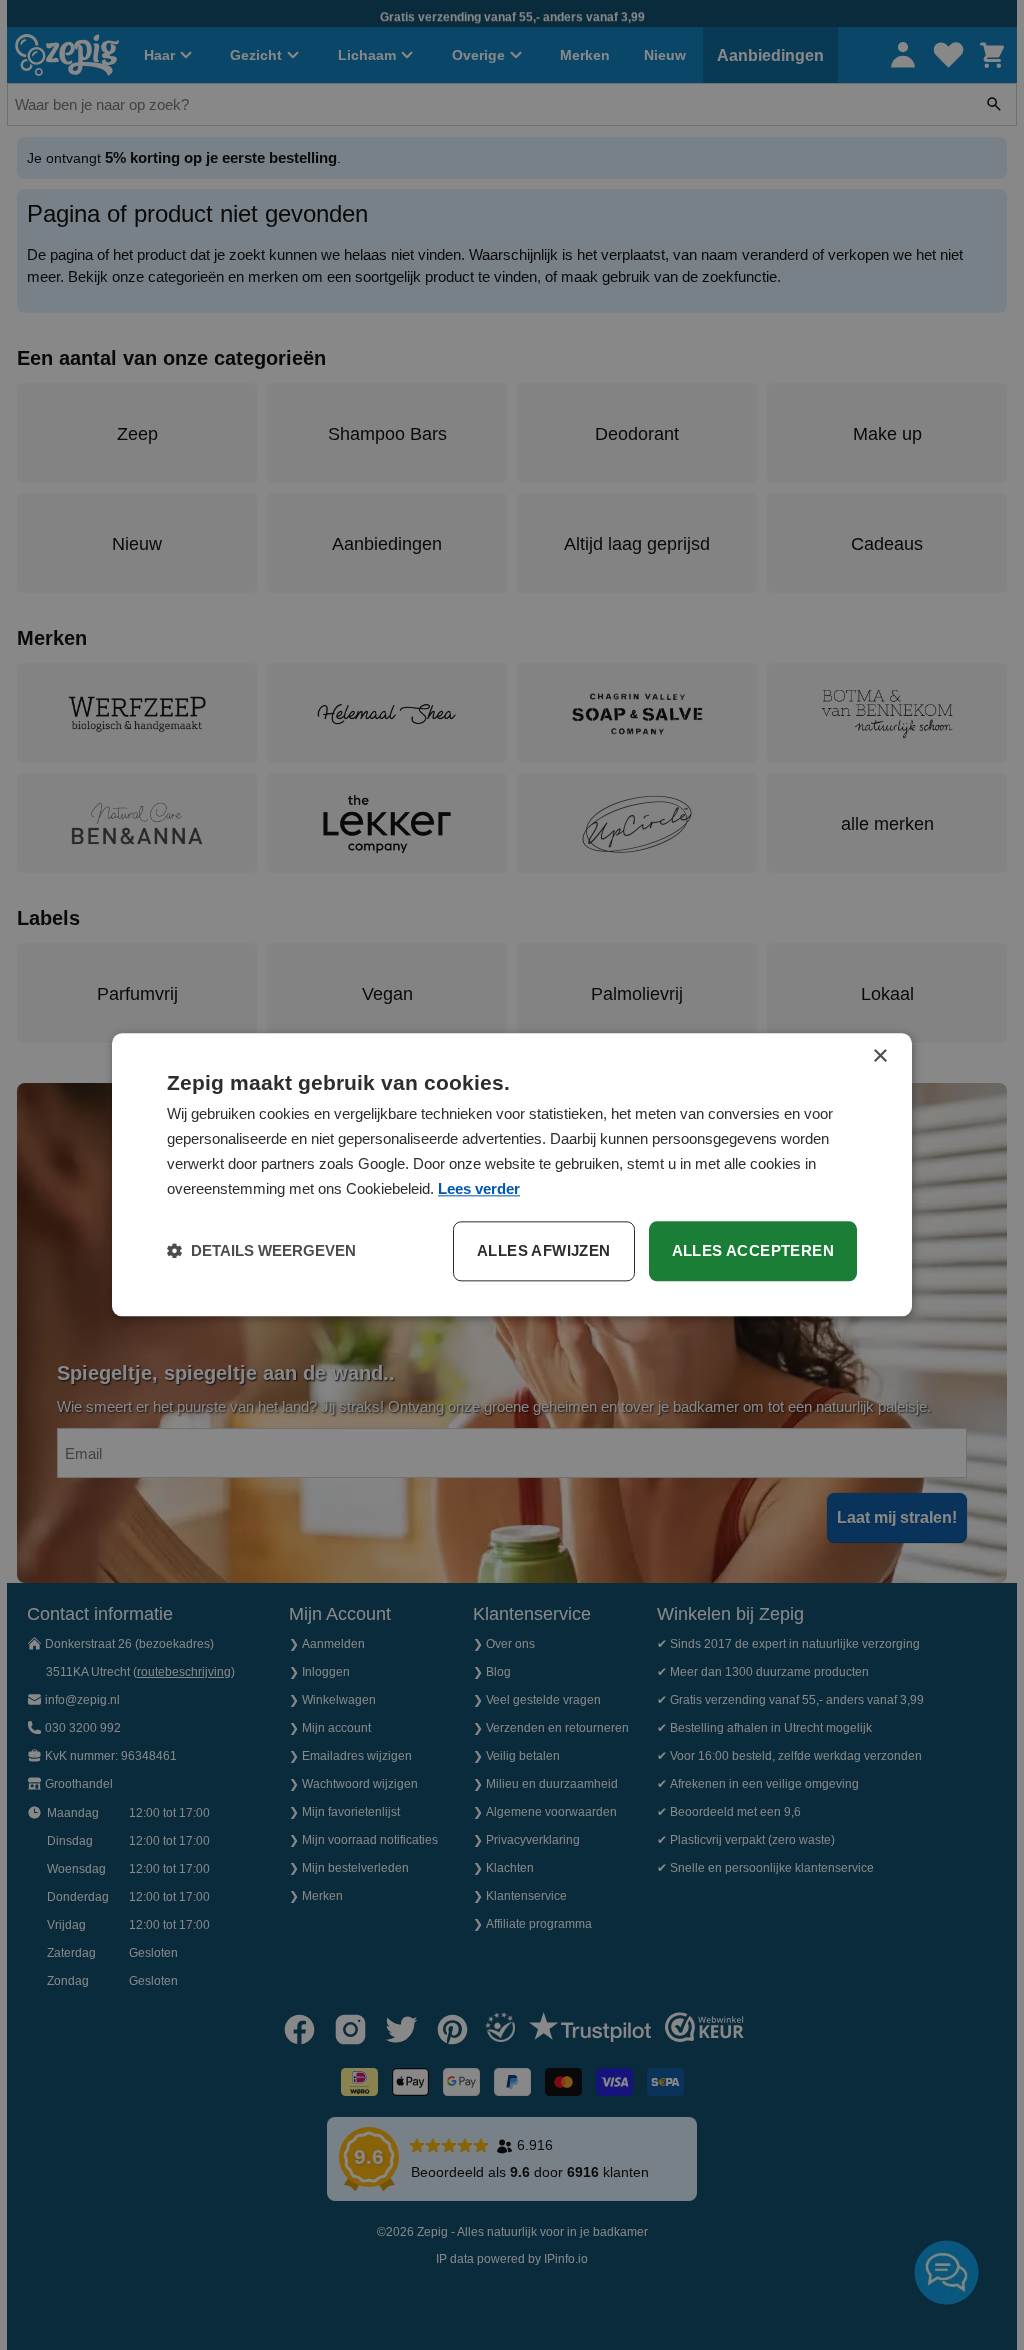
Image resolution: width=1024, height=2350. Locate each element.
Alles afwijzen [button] (544, 1251)
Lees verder (479, 1188)
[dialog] (512, 1174)
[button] (261, 1252)
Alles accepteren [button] (753, 1251)
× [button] (879, 1056)
